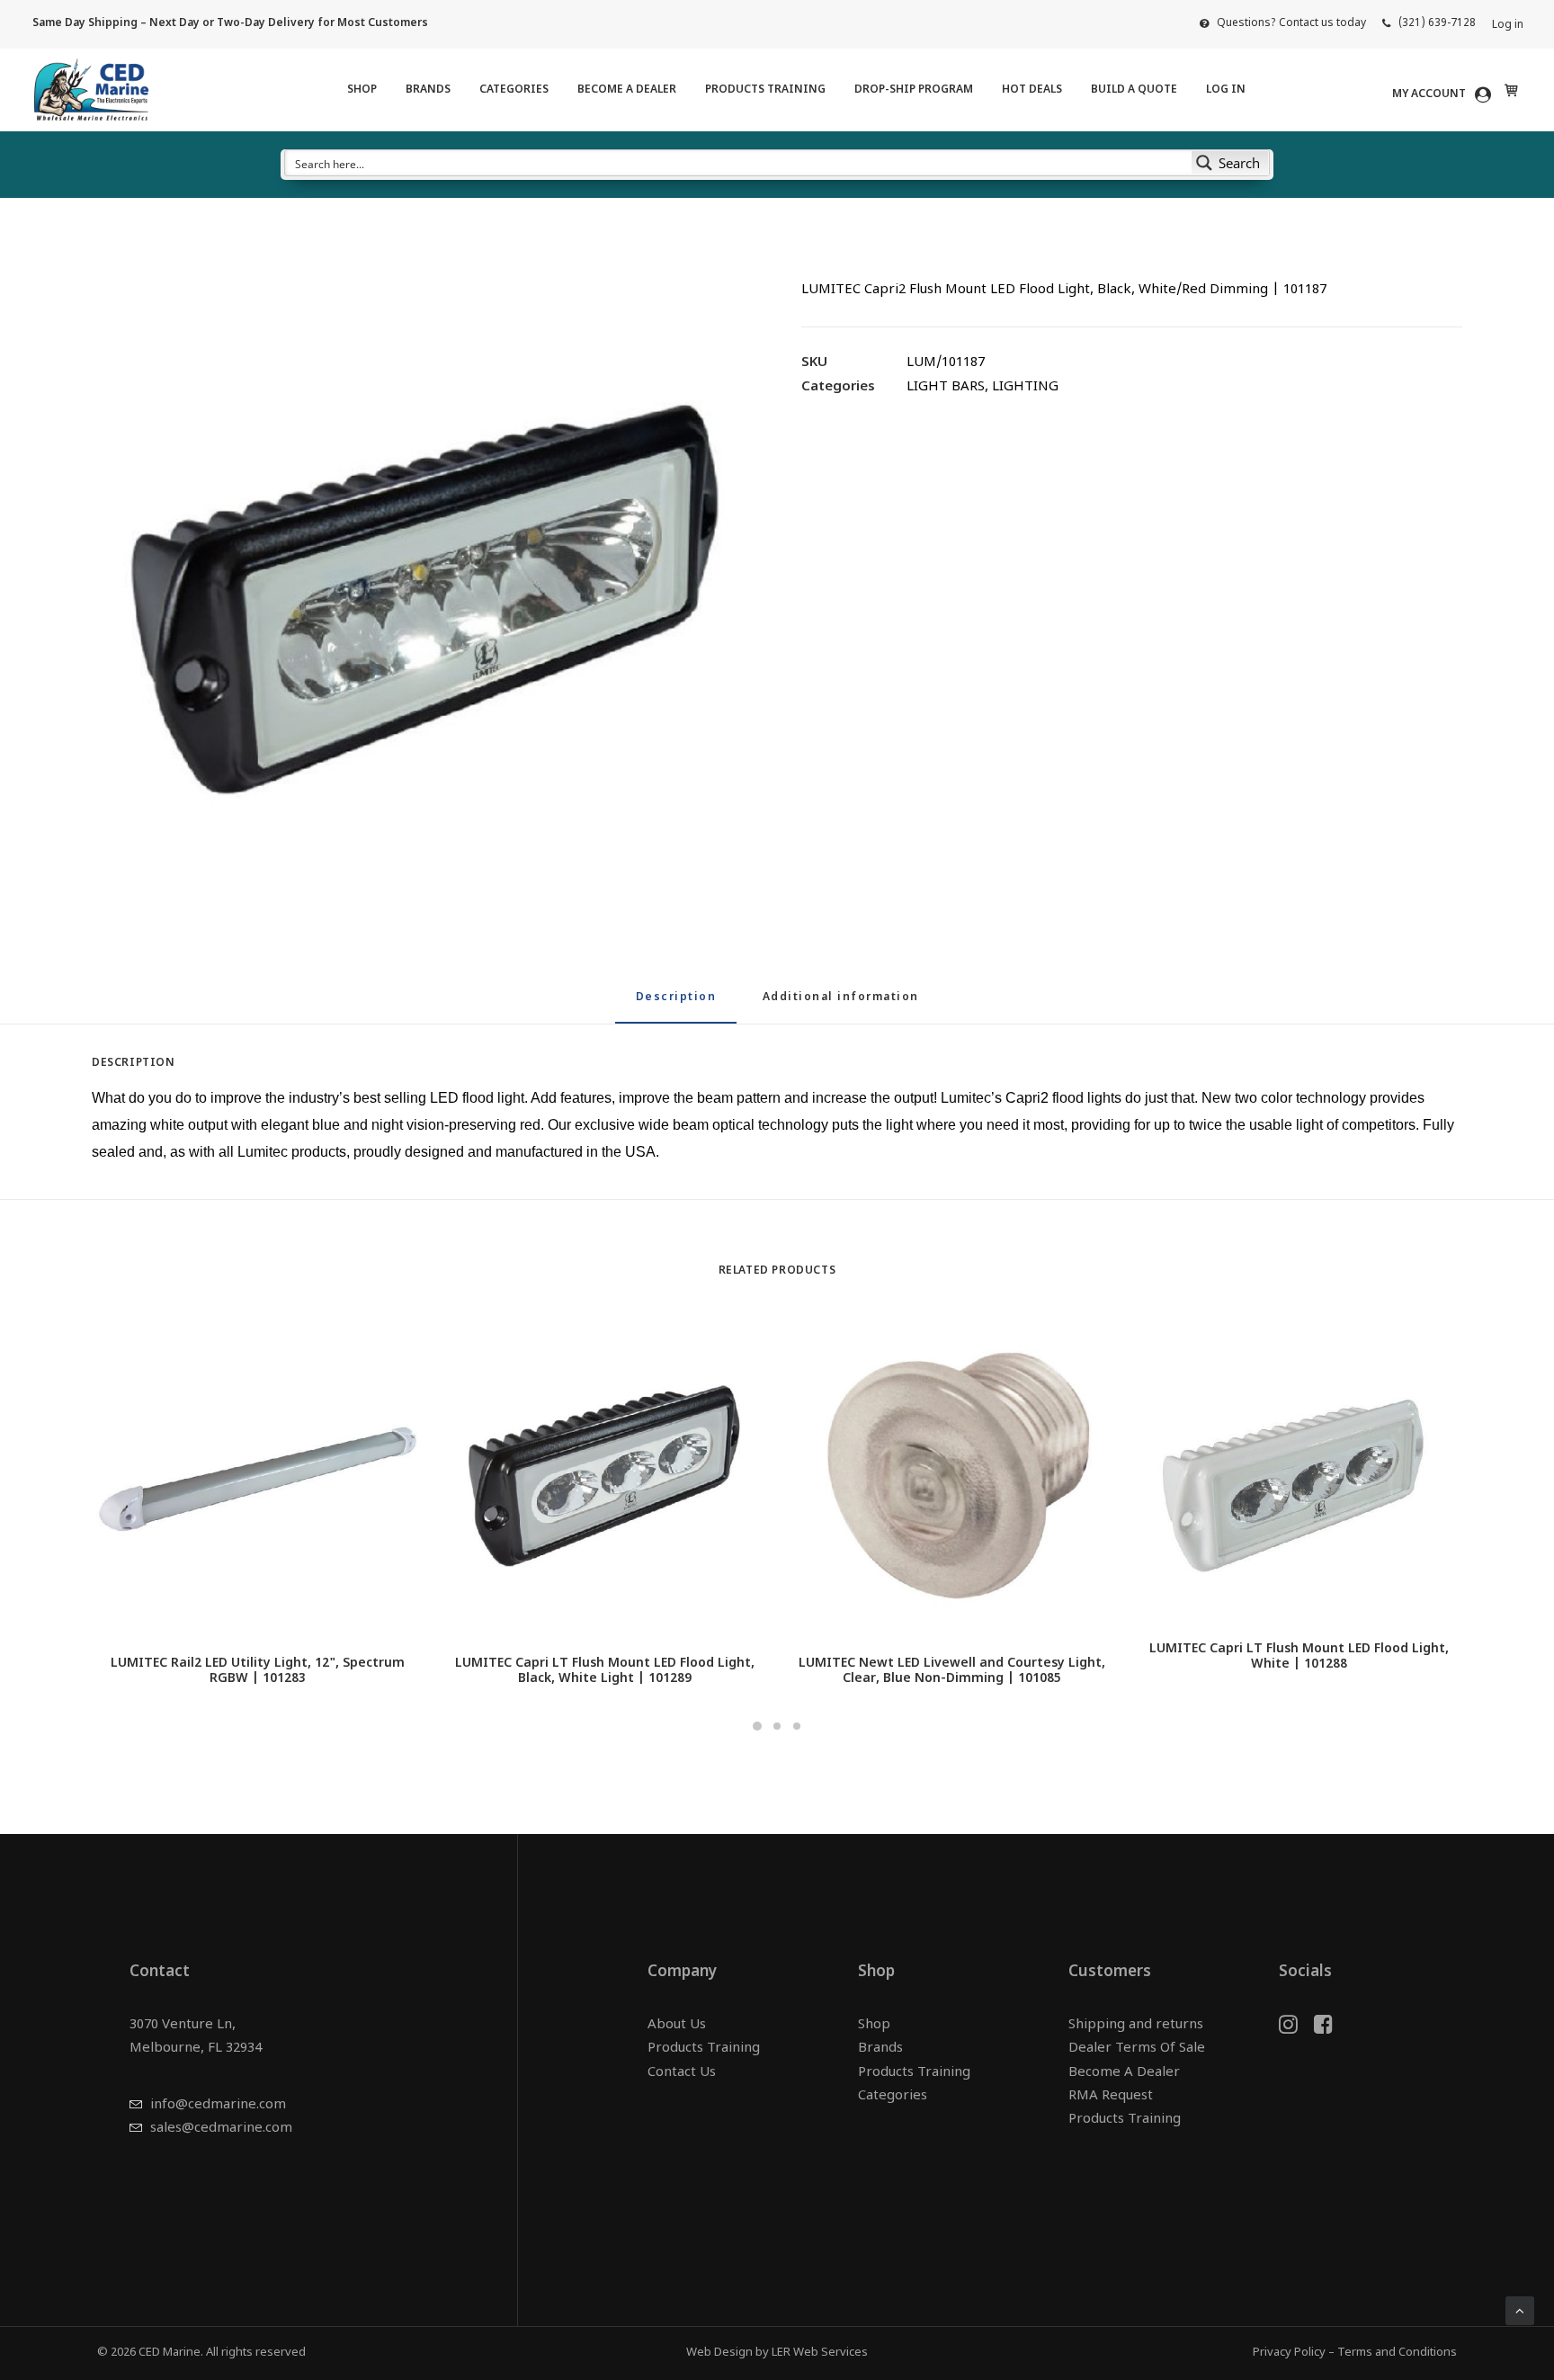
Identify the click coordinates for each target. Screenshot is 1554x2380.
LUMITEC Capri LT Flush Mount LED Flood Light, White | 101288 (1299, 1657)
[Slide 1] (757, 1726)
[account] (1445, 94)
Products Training (765, 90)
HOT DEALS (1032, 90)
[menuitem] (1283, 23)
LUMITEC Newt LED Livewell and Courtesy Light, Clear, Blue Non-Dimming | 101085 (952, 1671)
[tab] (841, 1005)
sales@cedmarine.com (221, 2129)
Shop (362, 90)
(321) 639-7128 (1437, 23)
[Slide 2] (777, 1726)
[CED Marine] (91, 90)
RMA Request (1111, 2096)
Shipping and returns (1136, 2025)
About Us (677, 2025)
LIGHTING (1025, 387)
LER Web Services (820, 2353)
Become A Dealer (627, 90)
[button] (422, 593)
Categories (514, 90)
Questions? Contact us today (1291, 23)
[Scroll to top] (1520, 2311)
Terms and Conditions (1397, 2353)
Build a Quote (1134, 90)
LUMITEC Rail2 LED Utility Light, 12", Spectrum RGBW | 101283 (258, 1671)
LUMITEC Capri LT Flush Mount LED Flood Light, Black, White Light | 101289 (605, 1671)
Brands (428, 90)
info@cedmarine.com (218, 2105)
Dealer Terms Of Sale (1137, 2049)
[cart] (1509, 90)
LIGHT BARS (946, 387)
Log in (1508, 25)
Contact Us (682, 2073)
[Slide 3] (797, 1726)
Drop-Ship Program (914, 90)
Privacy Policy (1289, 2353)
